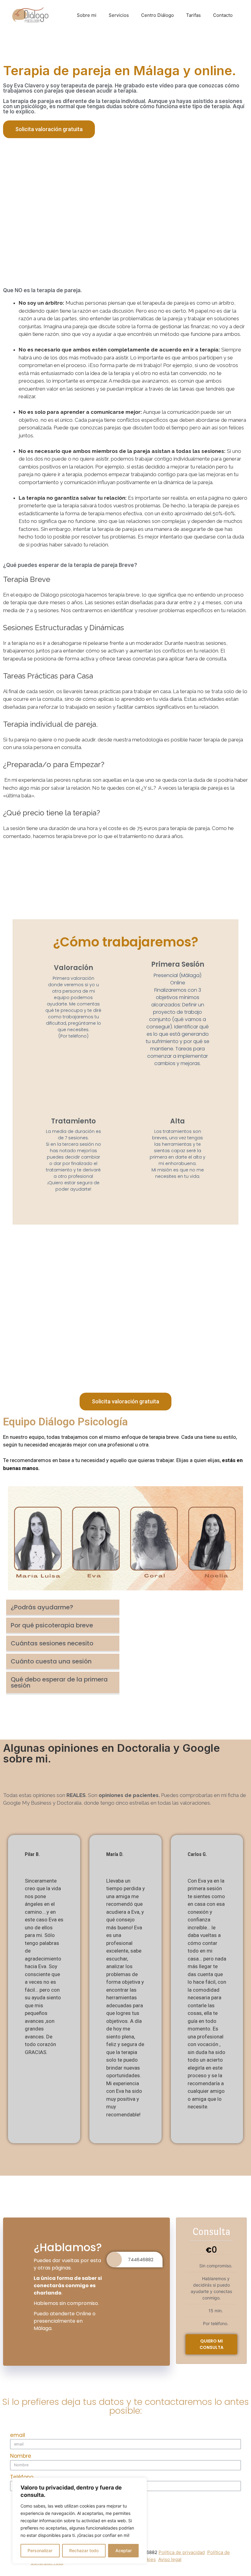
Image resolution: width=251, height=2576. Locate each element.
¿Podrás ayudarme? (42, 1607)
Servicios (119, 15)
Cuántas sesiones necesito (52, 1643)
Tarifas (193, 15)
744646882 (141, 2260)
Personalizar (40, 2550)
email (18, 2435)
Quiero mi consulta (212, 2344)
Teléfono (22, 2477)
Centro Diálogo (157, 15)
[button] (49, 129)
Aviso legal (170, 2559)
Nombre (21, 2456)
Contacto (223, 15)
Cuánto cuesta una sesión (51, 1661)
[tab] (63, 1608)
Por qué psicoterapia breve (52, 1625)
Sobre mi (87, 15)
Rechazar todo (84, 2550)
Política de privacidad (182, 2552)
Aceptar (124, 2550)
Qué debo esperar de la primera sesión (59, 1682)
